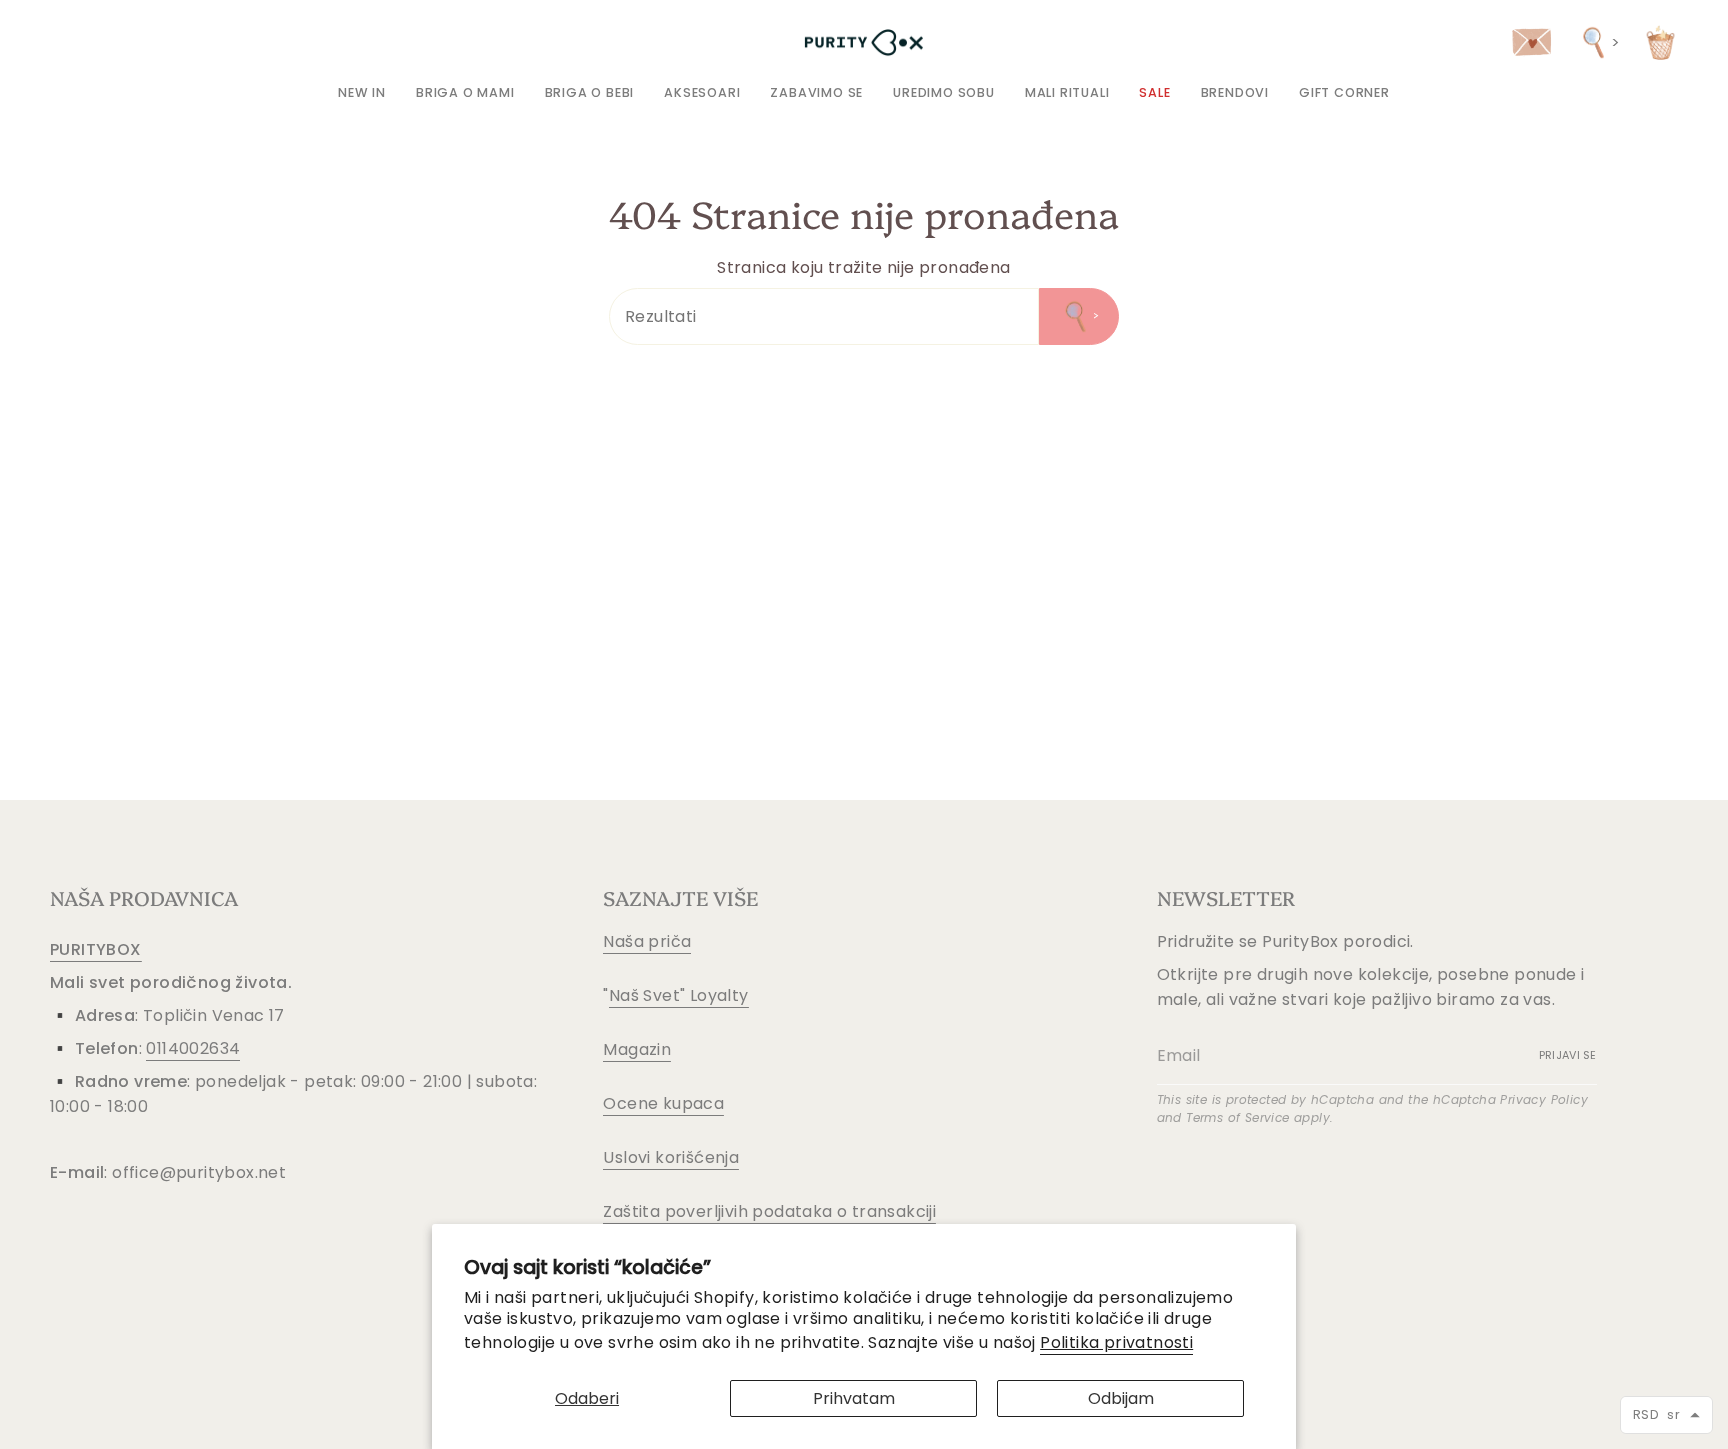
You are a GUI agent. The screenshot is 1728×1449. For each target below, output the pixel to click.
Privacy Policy (1544, 1099)
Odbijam (1121, 1398)
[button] (465, 92)
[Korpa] (1660, 42)
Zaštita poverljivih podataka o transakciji (769, 1211)
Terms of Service (1237, 1117)
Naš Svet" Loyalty (679, 995)
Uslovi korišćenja (671, 1157)
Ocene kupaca (663, 1103)
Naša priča (647, 941)
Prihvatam (854, 1398)
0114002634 (193, 1048)
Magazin (637, 1049)
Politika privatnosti (1116, 1342)
